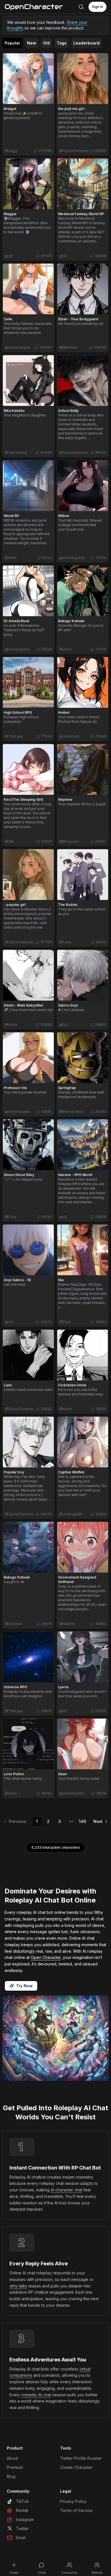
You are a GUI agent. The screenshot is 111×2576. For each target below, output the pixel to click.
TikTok (22, 2501)
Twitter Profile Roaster (81, 2458)
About (12, 2458)
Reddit (22, 2510)
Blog (11, 2476)
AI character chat (66, 2190)
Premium (15, 2467)
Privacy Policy (73, 2501)
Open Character (46, 1957)
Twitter (22, 2529)
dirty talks (18, 2286)
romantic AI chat (36, 2395)
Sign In (97, 7)
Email (21, 2538)
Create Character (76, 2467)
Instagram (25, 2519)
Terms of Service (76, 2510)
